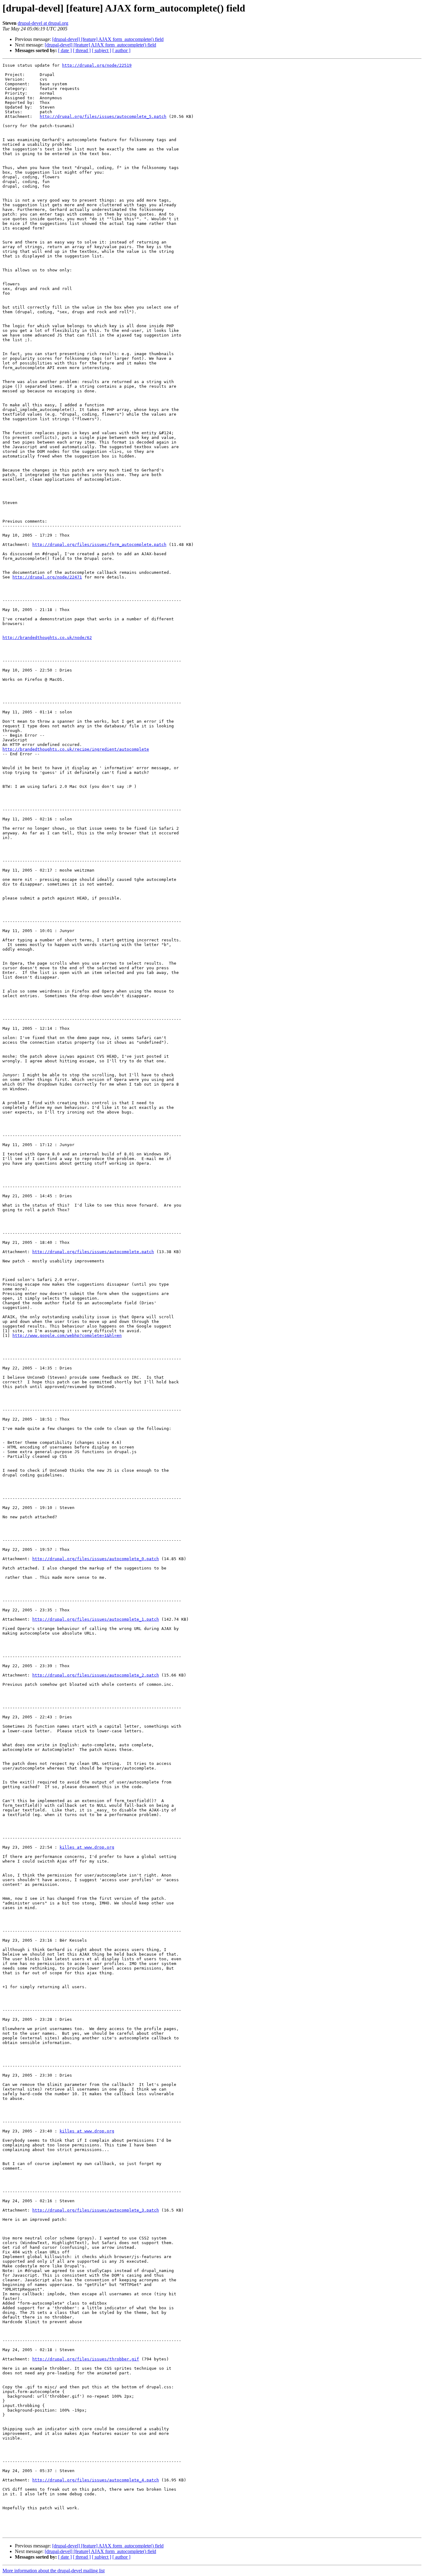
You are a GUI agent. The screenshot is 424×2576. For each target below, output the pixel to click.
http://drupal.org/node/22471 (47, 577)
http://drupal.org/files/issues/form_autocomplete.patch (99, 545)
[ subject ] (101, 50)
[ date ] (65, 50)
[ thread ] (82, 50)
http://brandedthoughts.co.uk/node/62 (47, 638)
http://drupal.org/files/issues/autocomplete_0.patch (96, 1559)
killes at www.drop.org (87, 1847)
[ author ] (121, 50)
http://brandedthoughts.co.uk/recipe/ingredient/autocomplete (76, 749)
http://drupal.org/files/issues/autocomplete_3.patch (96, 2210)
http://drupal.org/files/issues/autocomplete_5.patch (103, 116)
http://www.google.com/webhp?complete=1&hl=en (67, 1335)
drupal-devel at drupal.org (43, 23)
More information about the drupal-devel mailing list (54, 2571)
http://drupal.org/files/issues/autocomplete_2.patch (96, 1675)
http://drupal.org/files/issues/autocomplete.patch (93, 1252)
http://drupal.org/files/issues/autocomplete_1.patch (96, 1619)
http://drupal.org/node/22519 (97, 65)
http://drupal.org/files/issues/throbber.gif (86, 2359)
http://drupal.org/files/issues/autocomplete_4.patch (96, 2480)
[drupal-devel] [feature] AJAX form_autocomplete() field (108, 39)
